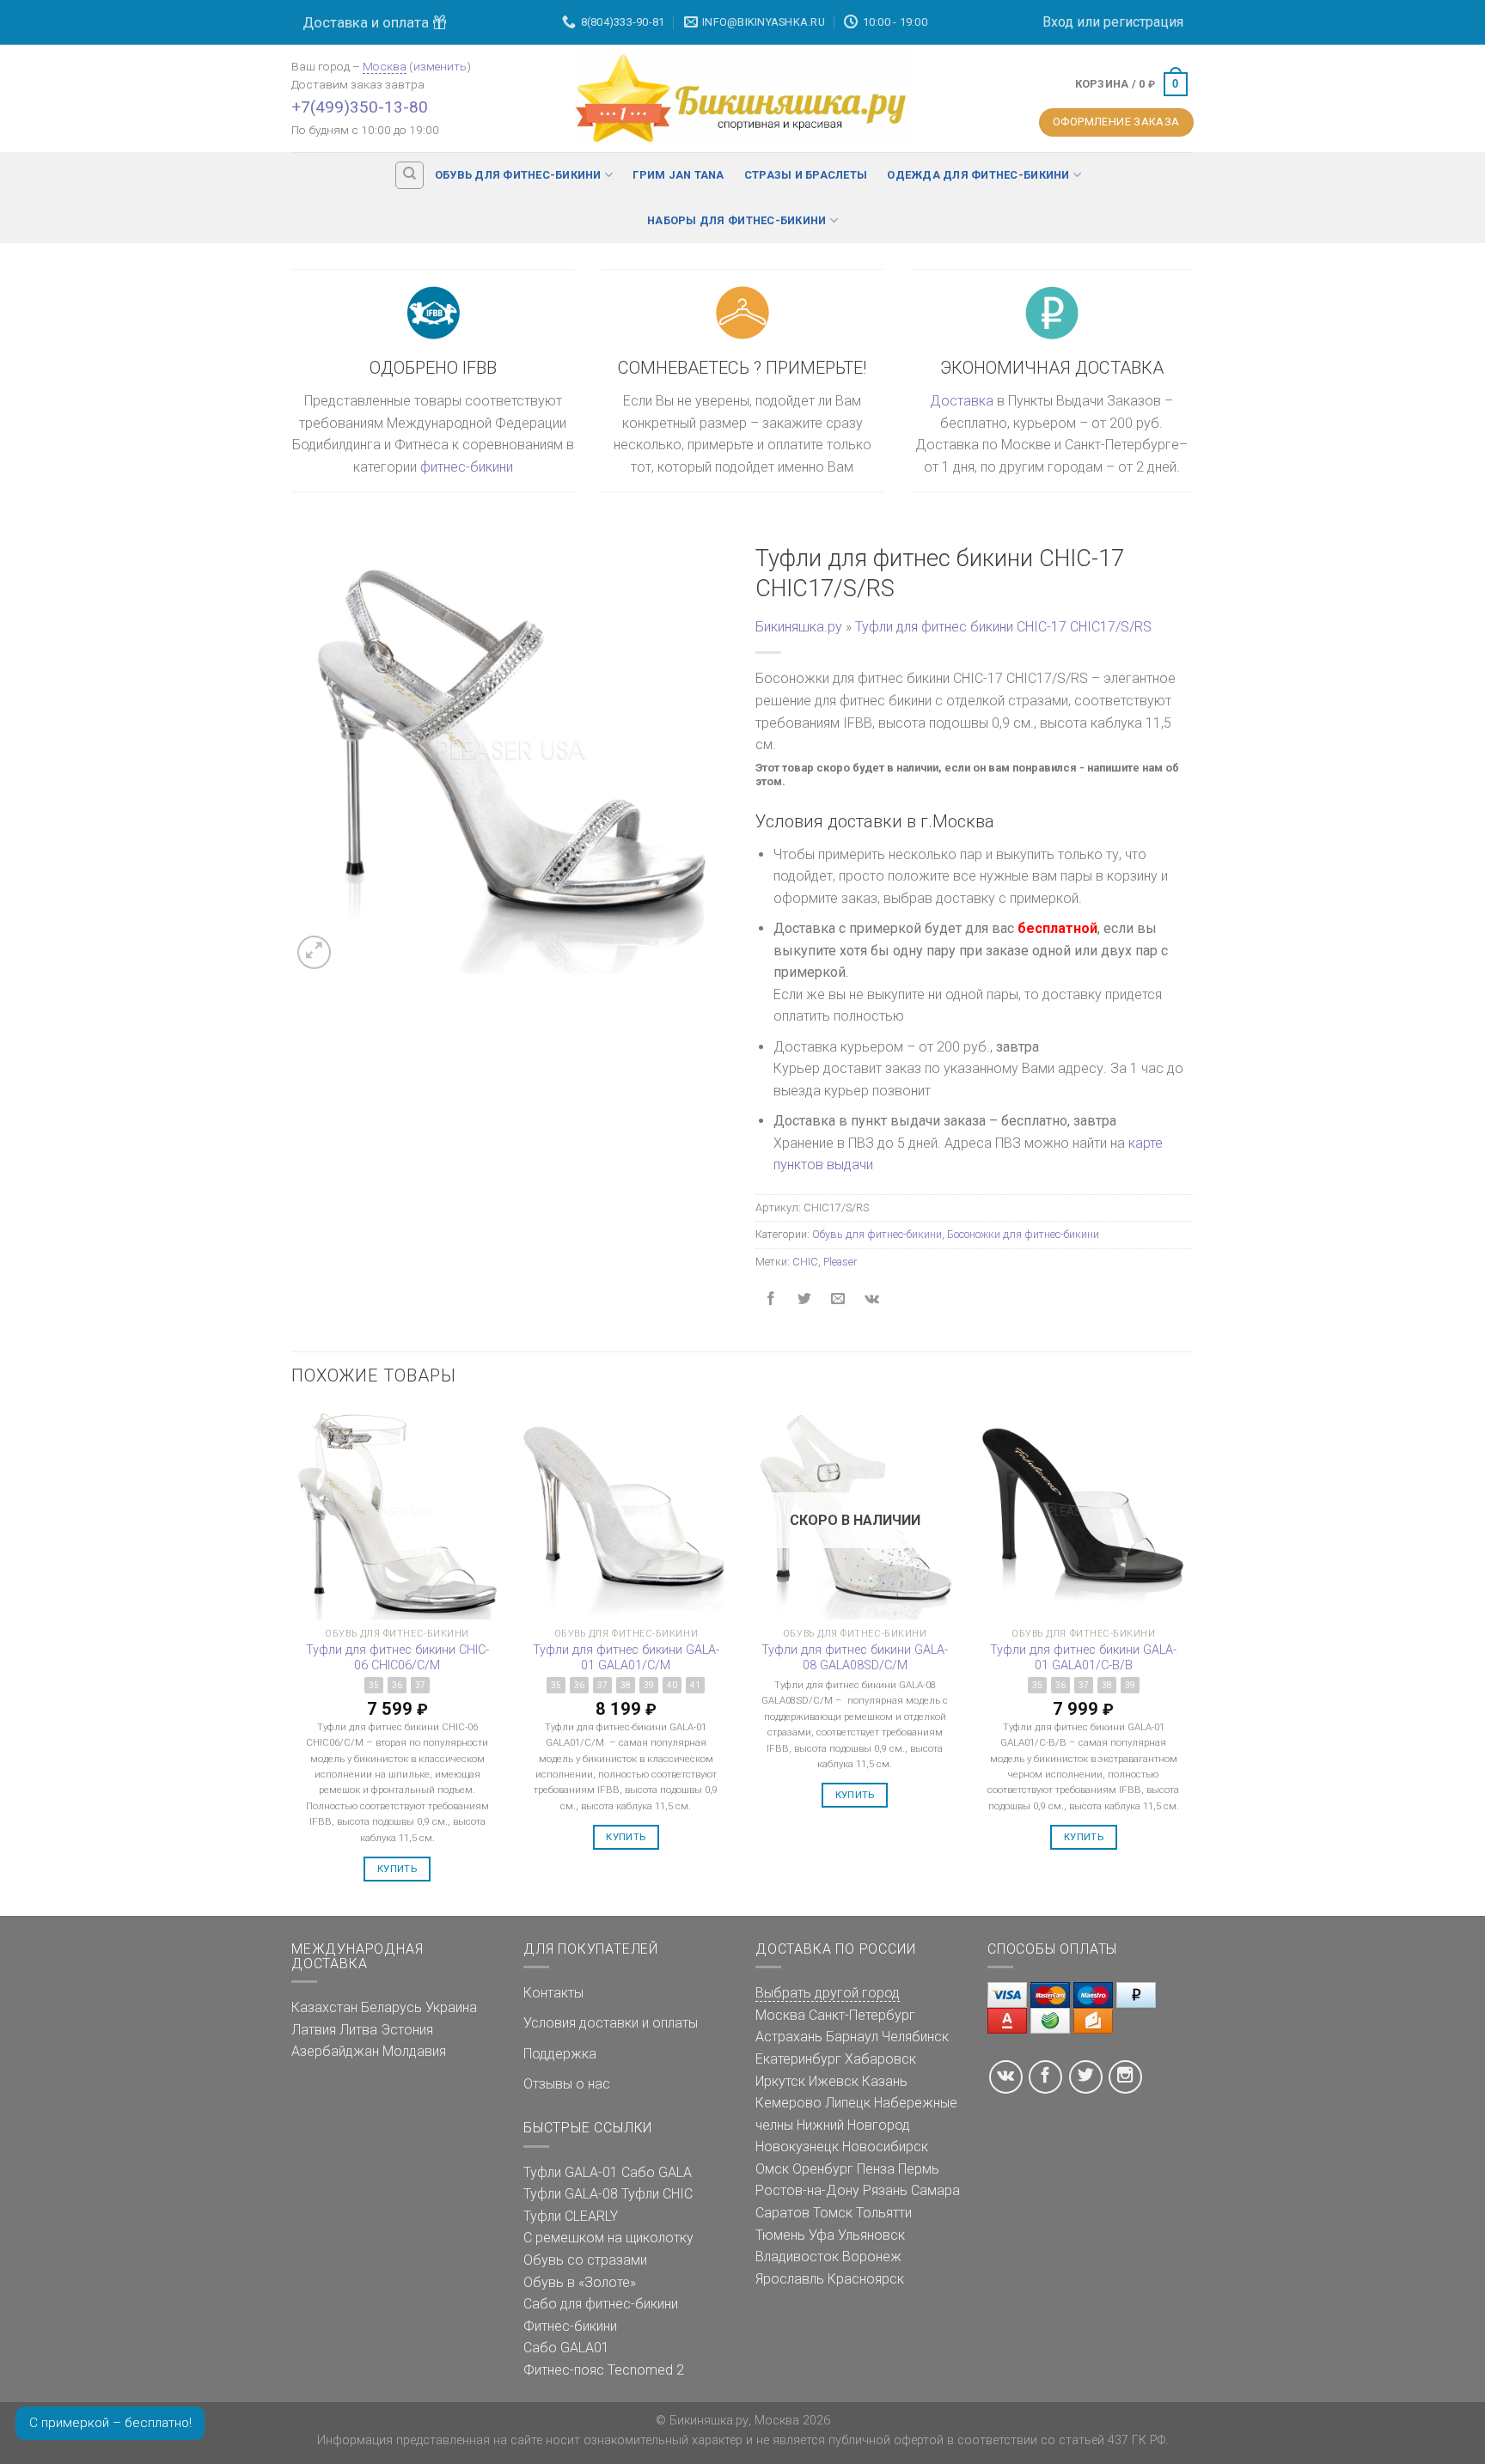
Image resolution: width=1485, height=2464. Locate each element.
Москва (385, 66)
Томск (833, 2213)
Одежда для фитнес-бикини (978, 175)
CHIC (805, 1262)
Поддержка (560, 2054)
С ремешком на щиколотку (608, 2238)
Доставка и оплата (367, 22)
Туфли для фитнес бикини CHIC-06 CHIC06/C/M (397, 1658)
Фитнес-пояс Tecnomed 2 (604, 2370)
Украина (451, 2007)
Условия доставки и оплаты (611, 2023)
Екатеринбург (798, 2059)
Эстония (407, 2030)
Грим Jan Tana (678, 175)
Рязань (885, 2190)
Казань (885, 2081)
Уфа (822, 2235)
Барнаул (852, 2037)
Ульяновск (871, 2235)
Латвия (314, 2030)
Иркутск (780, 2081)
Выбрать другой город (828, 1993)
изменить (440, 66)
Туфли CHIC (657, 2194)
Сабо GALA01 (566, 2348)
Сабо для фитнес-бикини (601, 2304)
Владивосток (797, 2257)
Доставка (962, 401)
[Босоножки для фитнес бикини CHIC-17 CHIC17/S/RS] (510, 753)
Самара (935, 2190)
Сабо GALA (657, 2172)
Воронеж (872, 2257)
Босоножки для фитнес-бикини (1023, 1234)
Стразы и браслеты (806, 175)
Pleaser (840, 1262)
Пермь (919, 2169)
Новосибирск (885, 2147)
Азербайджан (335, 2051)
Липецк (848, 2103)
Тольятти (884, 2213)
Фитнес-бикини (570, 2326)
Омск (772, 2169)
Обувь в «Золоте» (580, 2282)
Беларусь (391, 2007)
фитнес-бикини (467, 467)
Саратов (782, 2213)
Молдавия (414, 2051)
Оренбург (823, 2169)
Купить (397, 1869)
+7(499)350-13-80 (360, 107)
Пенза (876, 2169)
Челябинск (915, 2037)
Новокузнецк (797, 2147)
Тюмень (780, 2235)
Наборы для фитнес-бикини (736, 220)
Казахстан (324, 2007)
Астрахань (789, 2037)
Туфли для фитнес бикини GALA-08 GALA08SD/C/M (855, 1658)
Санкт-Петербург (862, 2015)
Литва (358, 2030)
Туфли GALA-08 (571, 2194)
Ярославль (790, 2279)
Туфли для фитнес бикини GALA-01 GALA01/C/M (626, 1658)
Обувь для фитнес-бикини (518, 175)
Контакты (553, 1993)
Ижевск (834, 2081)
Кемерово (788, 2103)
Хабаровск (880, 2059)
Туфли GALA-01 (571, 2172)
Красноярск (866, 2279)
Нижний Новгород (853, 2125)
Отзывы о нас (567, 2084)
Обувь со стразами (585, 2260)
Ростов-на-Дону (807, 2190)
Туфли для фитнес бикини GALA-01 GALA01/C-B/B (1083, 1658)
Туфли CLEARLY (571, 2216)
